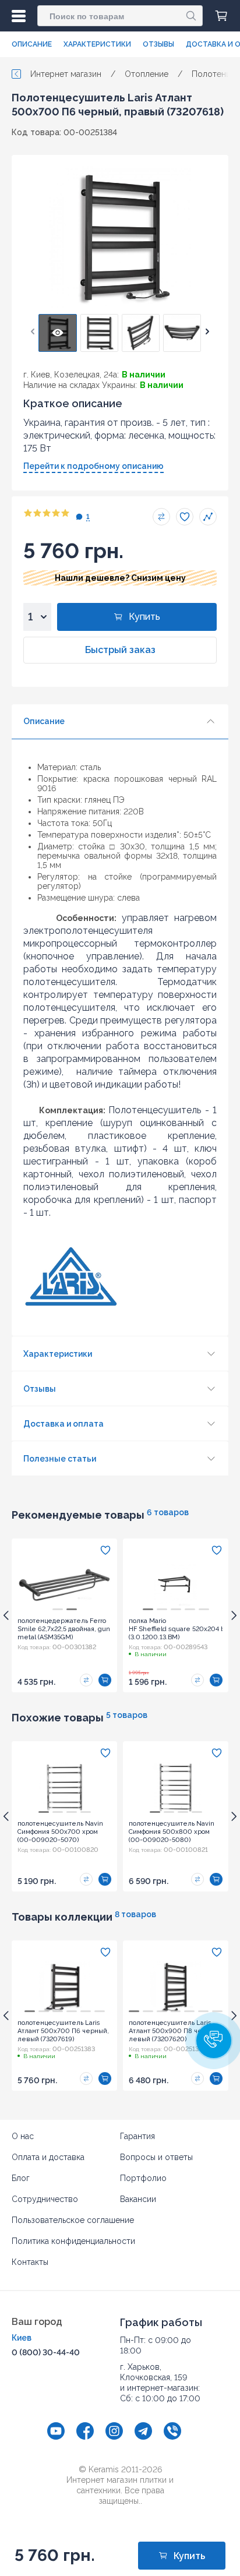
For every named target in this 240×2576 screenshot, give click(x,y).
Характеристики (97, 44)
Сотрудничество (45, 2199)
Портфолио (143, 2178)
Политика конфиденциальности (73, 2241)
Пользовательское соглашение (73, 2220)
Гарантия (137, 2136)
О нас (23, 2136)
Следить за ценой (208, 517)
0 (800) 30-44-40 (46, 2352)
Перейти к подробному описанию (93, 466)
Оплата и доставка (48, 2157)
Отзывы (158, 44)
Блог (21, 2178)
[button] (33, 331)
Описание (32, 44)
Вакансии (138, 2199)
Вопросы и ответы (156, 2157)
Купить (144, 617)
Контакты (30, 2262)
